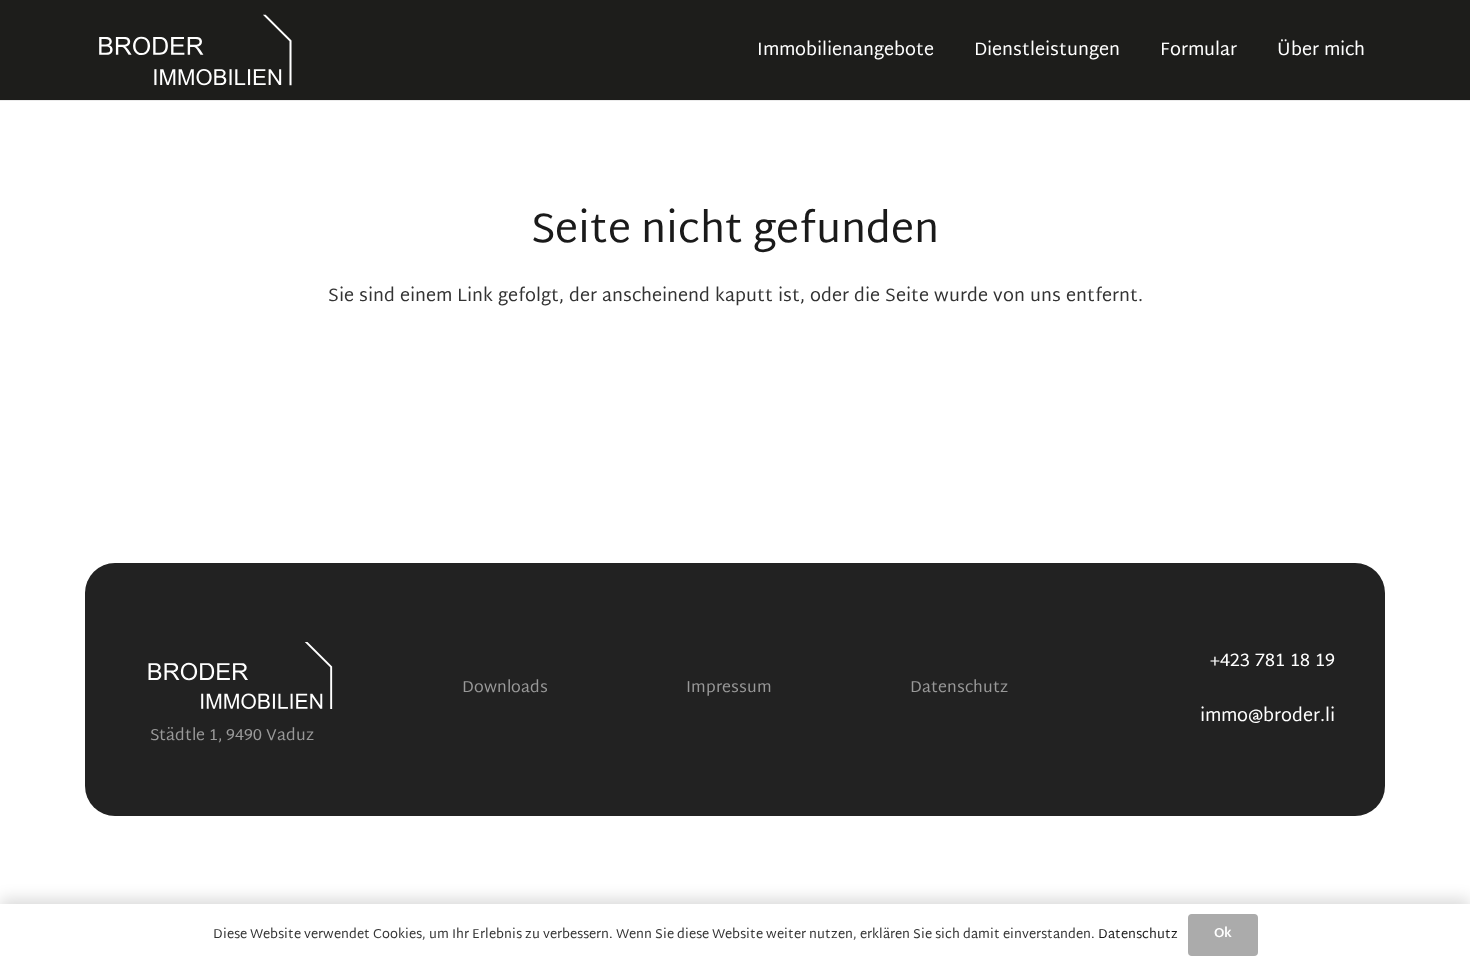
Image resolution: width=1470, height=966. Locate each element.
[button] (1136, 50)
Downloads (505, 688)
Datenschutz (959, 688)
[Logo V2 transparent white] (195, 50)
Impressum (729, 688)
